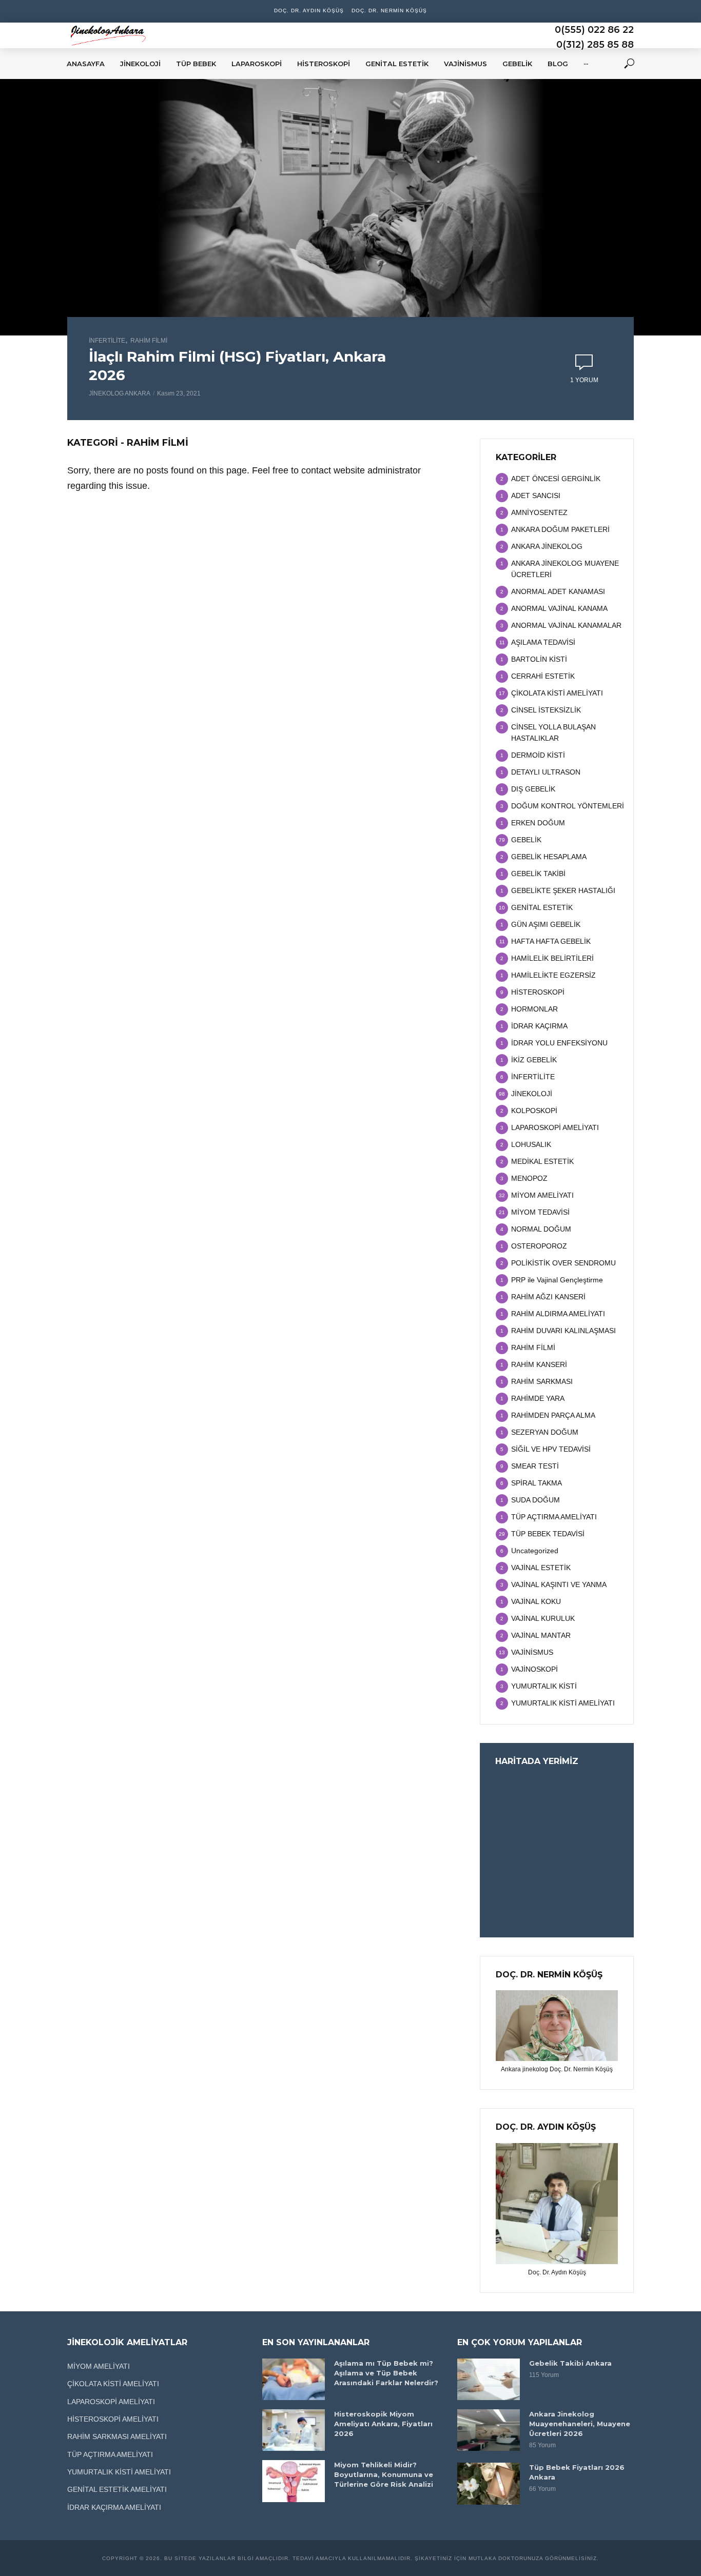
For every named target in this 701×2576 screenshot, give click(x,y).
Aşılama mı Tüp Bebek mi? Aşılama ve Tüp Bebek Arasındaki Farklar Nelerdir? (386, 2373)
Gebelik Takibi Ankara (570, 2363)
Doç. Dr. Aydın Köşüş (309, 11)
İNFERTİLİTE (107, 341)
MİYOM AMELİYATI (99, 2366)
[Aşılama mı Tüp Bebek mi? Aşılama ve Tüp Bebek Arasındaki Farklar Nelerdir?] (294, 2379)
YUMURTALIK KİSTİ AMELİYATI (119, 2472)
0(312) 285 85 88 (595, 45)
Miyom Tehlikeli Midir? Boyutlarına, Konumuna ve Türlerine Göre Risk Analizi (384, 2474)
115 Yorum (544, 2375)
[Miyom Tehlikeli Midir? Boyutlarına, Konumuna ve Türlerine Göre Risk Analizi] (294, 2481)
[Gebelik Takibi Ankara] (489, 2379)
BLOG (558, 64)
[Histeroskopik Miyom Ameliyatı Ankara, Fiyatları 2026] (294, 2430)
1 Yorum (584, 380)
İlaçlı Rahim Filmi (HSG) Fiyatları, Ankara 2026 (237, 366)
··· (586, 64)
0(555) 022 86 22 (594, 30)
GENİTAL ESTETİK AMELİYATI (117, 2489)
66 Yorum (542, 2489)
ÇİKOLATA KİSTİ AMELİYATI (113, 2384)
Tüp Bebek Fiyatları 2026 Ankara (577, 2472)
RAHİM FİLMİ (149, 341)
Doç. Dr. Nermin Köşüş (389, 11)
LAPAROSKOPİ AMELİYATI (111, 2402)
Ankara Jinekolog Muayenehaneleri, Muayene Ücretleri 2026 (580, 2424)
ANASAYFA (86, 64)
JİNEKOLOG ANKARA (120, 393)
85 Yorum (542, 2445)
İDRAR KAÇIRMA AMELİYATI (114, 2507)
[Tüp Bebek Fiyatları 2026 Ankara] (489, 2483)
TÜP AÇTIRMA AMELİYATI (110, 2454)
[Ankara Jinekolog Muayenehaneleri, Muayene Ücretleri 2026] (489, 2430)
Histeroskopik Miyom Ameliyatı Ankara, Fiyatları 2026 (383, 2424)
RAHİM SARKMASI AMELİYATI (117, 2436)
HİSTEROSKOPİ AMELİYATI (113, 2419)
